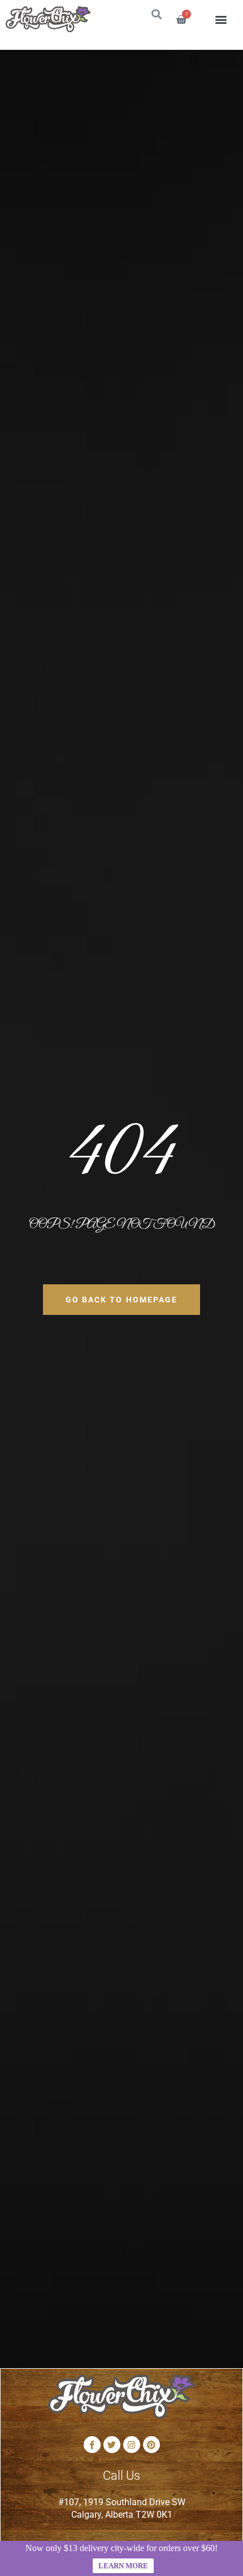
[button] (221, 20)
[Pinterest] (151, 2445)
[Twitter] (112, 2445)
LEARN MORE (123, 2566)
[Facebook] (92, 2445)
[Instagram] (132, 2445)
